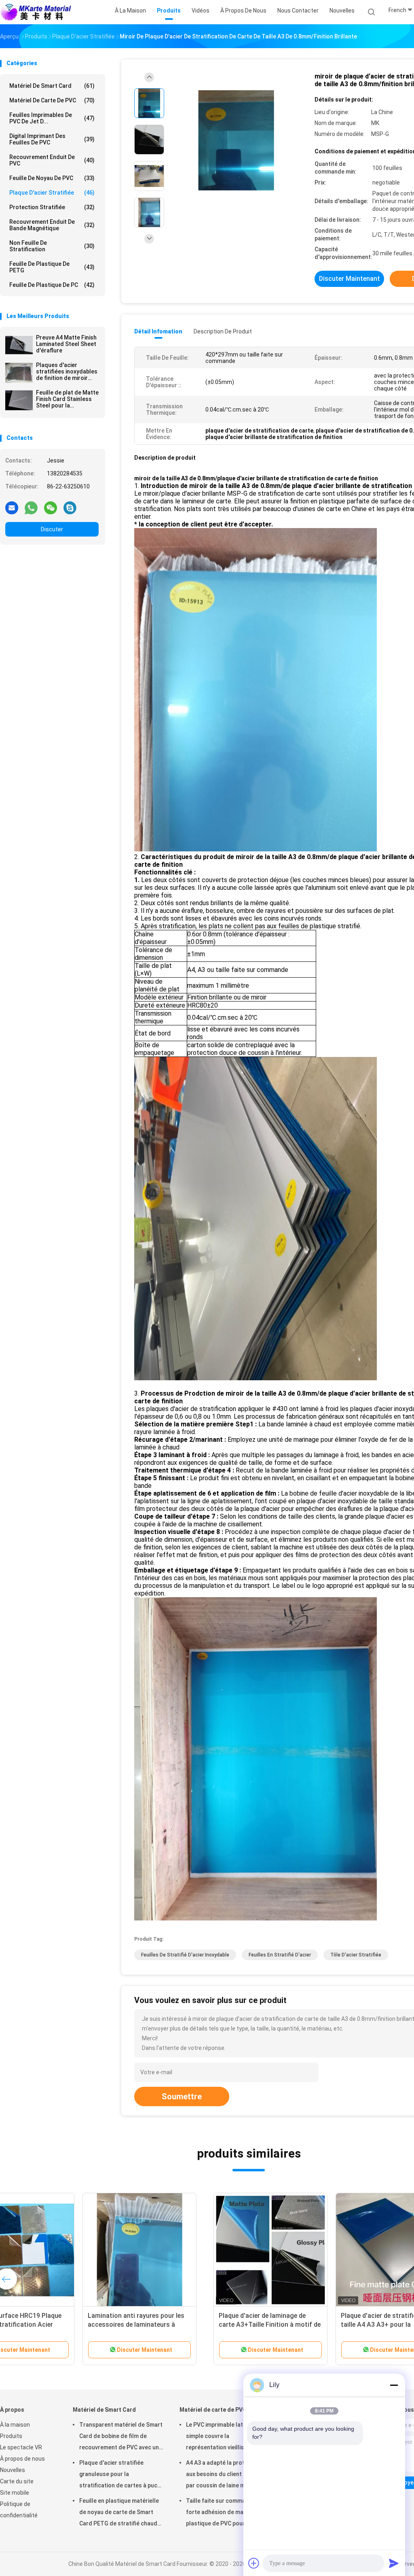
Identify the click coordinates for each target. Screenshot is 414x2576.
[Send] (394, 2563)
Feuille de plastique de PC (52, 285)
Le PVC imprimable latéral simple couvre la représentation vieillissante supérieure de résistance (223, 2437)
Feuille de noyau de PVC (52, 178)
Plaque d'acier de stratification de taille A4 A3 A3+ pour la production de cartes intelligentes (184, 2325)
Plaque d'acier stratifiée (52, 193)
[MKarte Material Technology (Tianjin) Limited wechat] (51, 507)
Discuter (52, 529)
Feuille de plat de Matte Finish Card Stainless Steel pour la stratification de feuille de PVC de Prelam (67, 399)
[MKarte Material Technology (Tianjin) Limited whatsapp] (31, 507)
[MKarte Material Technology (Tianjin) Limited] (36, 12)
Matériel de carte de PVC (52, 100)
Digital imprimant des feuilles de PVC (52, 139)
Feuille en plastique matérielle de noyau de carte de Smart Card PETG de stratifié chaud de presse (119, 2513)
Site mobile (15, 2493)
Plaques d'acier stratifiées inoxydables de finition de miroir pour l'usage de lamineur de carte (67, 371)
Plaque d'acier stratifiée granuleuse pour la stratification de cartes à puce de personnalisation (120, 2475)
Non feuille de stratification (52, 246)
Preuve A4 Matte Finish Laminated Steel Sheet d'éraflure (66, 344)
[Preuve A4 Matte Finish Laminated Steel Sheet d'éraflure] (19, 345)
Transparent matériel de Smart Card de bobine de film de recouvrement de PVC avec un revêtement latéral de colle (121, 2437)
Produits (11, 2436)
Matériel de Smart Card (52, 86)
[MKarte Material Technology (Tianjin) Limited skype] (70, 507)
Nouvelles (13, 2470)
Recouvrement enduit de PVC (52, 160)
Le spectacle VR (21, 2447)
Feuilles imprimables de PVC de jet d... (52, 118)
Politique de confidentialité (19, 2510)
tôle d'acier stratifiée (356, 1955)
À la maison (15, 2425)
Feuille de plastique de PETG (52, 267)
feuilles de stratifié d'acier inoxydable (185, 1955)
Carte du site (17, 2481)
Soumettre (182, 2096)
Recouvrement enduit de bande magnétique (52, 225)
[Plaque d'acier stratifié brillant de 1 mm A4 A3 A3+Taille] (307, 2250)
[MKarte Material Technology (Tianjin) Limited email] (12, 507)
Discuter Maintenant (350, 279)
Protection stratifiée (52, 207)
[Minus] (394, 2385)
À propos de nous (22, 2459)
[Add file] (254, 2563)
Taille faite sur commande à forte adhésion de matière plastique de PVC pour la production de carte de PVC (223, 2513)
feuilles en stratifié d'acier (280, 1955)
